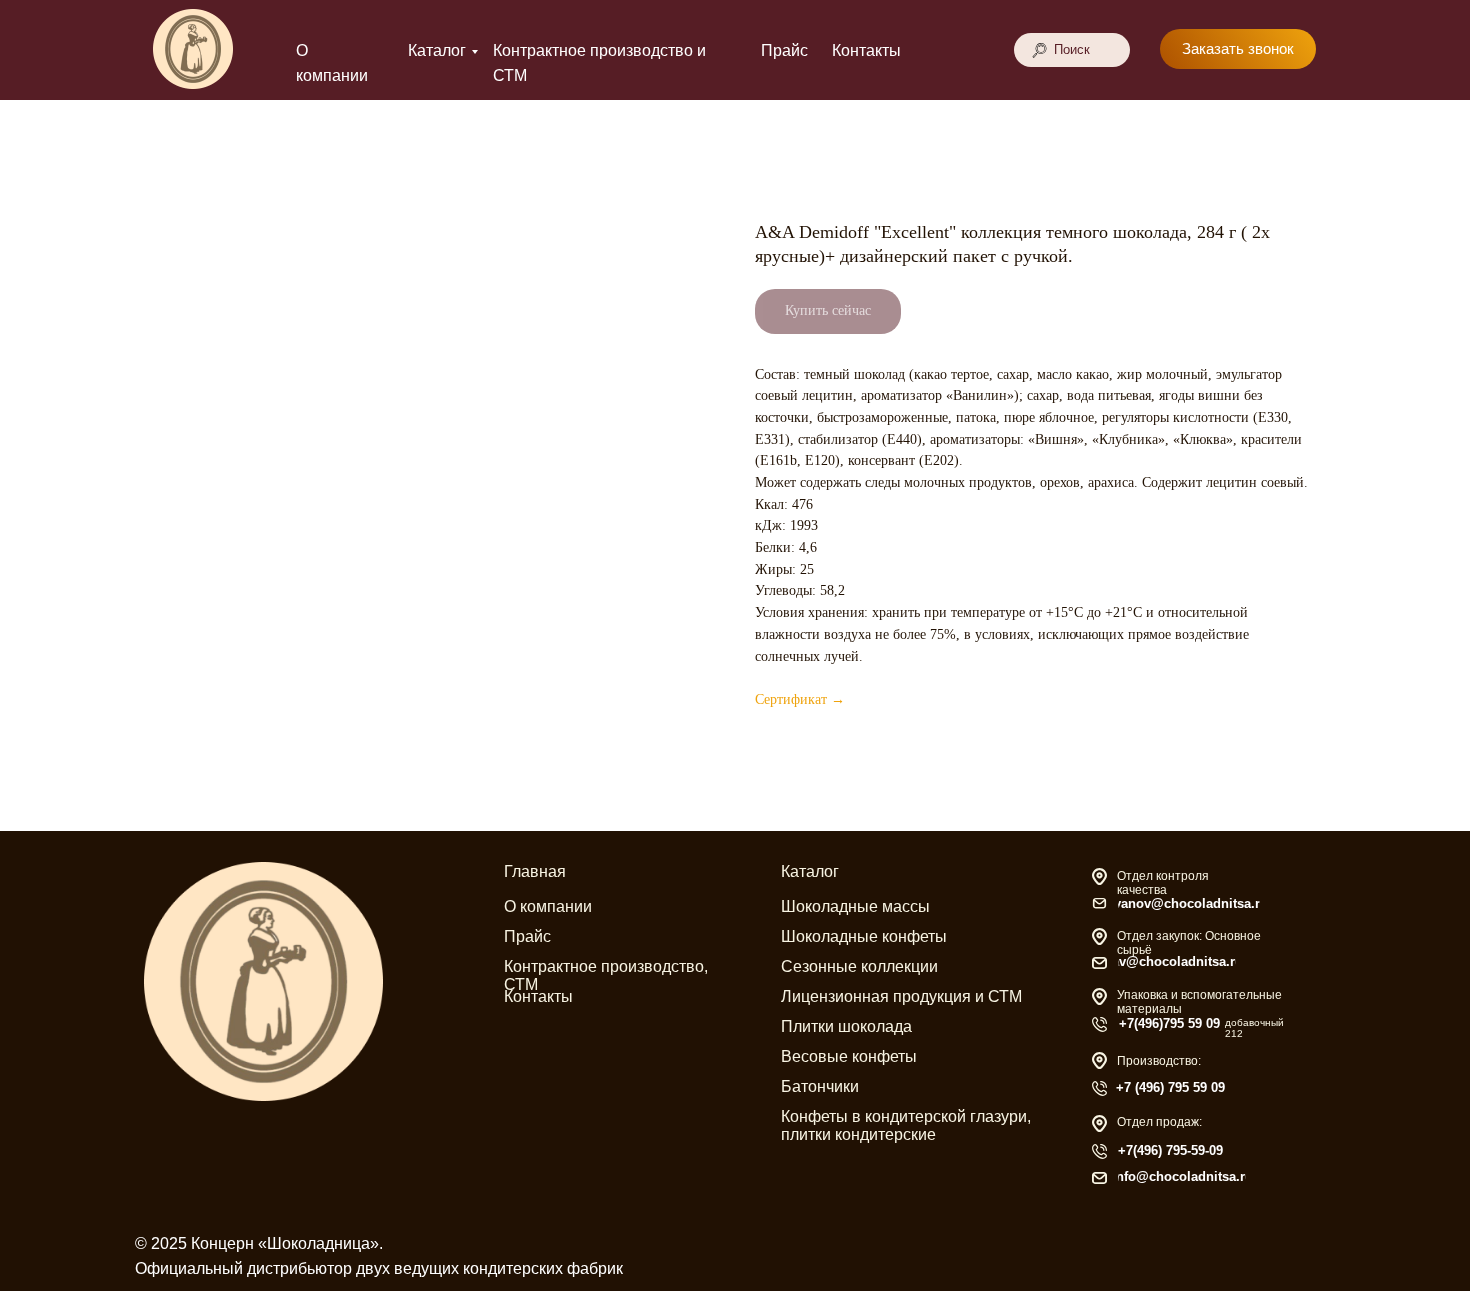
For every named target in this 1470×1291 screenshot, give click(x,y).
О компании (548, 906)
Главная (535, 871)
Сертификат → (800, 699)
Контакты (866, 50)
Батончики (820, 1086)
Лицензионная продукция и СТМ (901, 996)
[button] (1238, 49)
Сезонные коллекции (859, 966)
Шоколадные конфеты (864, 936)
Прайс (784, 50)
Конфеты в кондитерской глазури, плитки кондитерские (906, 1125)
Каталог (437, 50)
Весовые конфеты (849, 1056)
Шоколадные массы (855, 906)
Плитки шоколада (846, 1026)
